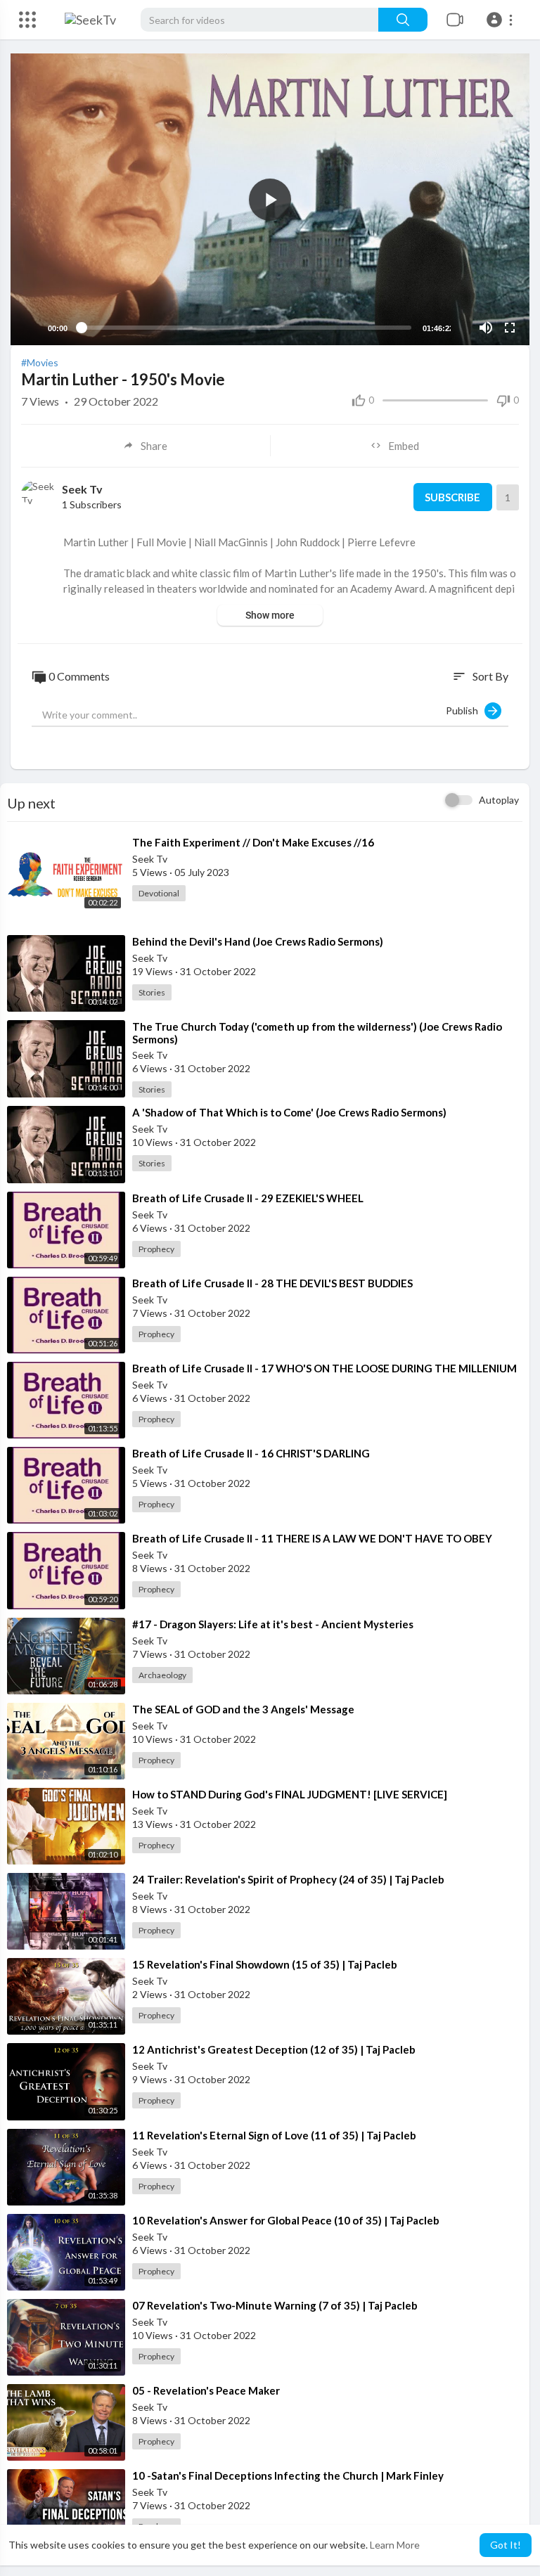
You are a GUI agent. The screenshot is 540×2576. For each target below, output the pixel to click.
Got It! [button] (506, 2545)
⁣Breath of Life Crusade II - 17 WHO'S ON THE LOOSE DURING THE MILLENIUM (324, 1368)
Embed (404, 446)
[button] (502, 20)
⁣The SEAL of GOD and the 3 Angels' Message (243, 1709)
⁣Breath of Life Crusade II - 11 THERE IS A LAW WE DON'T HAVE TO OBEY (312, 1538)
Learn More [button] (395, 2545)
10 (462, 328)
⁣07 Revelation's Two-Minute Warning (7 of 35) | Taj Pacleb (275, 2305)
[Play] (29, 328)
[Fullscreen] (510, 328)
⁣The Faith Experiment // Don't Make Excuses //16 (253, 842)
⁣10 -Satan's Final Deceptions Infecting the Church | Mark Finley (288, 2475)
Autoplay (499, 800)
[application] (270, 199)
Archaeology (162, 1675)
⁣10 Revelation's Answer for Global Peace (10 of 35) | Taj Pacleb (286, 2220)
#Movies (40, 362)
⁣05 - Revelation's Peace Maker (206, 2390)
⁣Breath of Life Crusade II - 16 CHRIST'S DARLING (251, 1453)
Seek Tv (82, 489)
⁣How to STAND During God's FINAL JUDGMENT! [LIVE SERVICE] (290, 1794)
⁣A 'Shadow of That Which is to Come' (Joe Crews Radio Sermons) (289, 1112)
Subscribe (452, 497)
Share (154, 446)
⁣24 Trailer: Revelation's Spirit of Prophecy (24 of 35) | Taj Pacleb (288, 1879)
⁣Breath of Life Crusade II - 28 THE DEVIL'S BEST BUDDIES (272, 1283)
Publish (465, 710)
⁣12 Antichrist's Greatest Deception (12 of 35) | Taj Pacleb (274, 2049)
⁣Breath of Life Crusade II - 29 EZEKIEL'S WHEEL (248, 1198)
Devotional (159, 893)
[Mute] (486, 328)
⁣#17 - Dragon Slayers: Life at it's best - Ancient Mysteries (273, 1624)
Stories (152, 992)
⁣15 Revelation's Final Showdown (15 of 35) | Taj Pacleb (265, 1964)
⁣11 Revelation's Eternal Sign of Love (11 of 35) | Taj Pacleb (274, 2135)
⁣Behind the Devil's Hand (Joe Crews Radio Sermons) (258, 941)
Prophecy (156, 1249)
